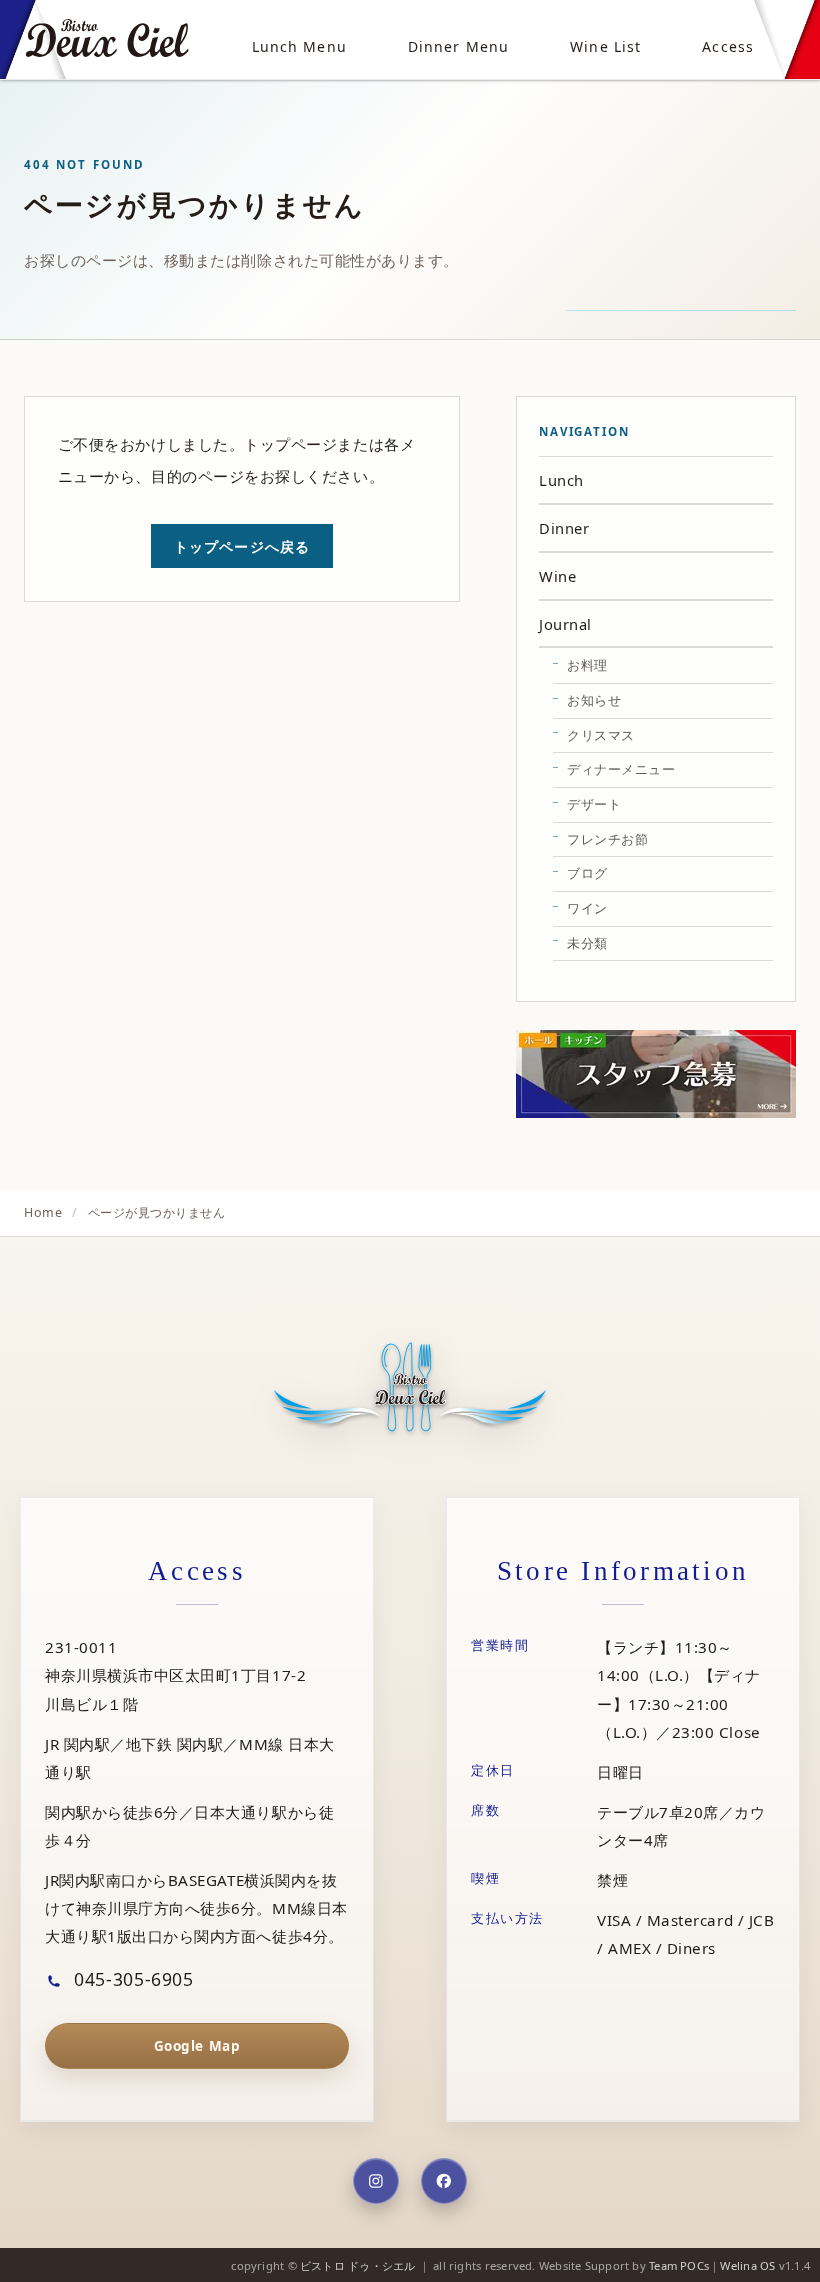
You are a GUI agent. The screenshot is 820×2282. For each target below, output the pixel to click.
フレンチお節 (607, 839)
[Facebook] (444, 2181)
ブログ (587, 873)
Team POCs (679, 2265)
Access (728, 46)
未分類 (587, 943)
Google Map (197, 2046)
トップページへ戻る (242, 546)
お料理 (587, 665)
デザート (594, 804)
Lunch (561, 480)
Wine (557, 576)
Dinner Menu (458, 46)
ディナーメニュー (621, 769)
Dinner (564, 528)
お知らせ (594, 700)
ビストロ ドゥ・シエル (357, 2265)
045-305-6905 (131, 1979)
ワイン (587, 908)
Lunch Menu (299, 46)
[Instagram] (376, 2181)
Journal (565, 624)
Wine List (605, 46)
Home (43, 1212)
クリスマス (601, 735)
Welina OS (747, 2265)
